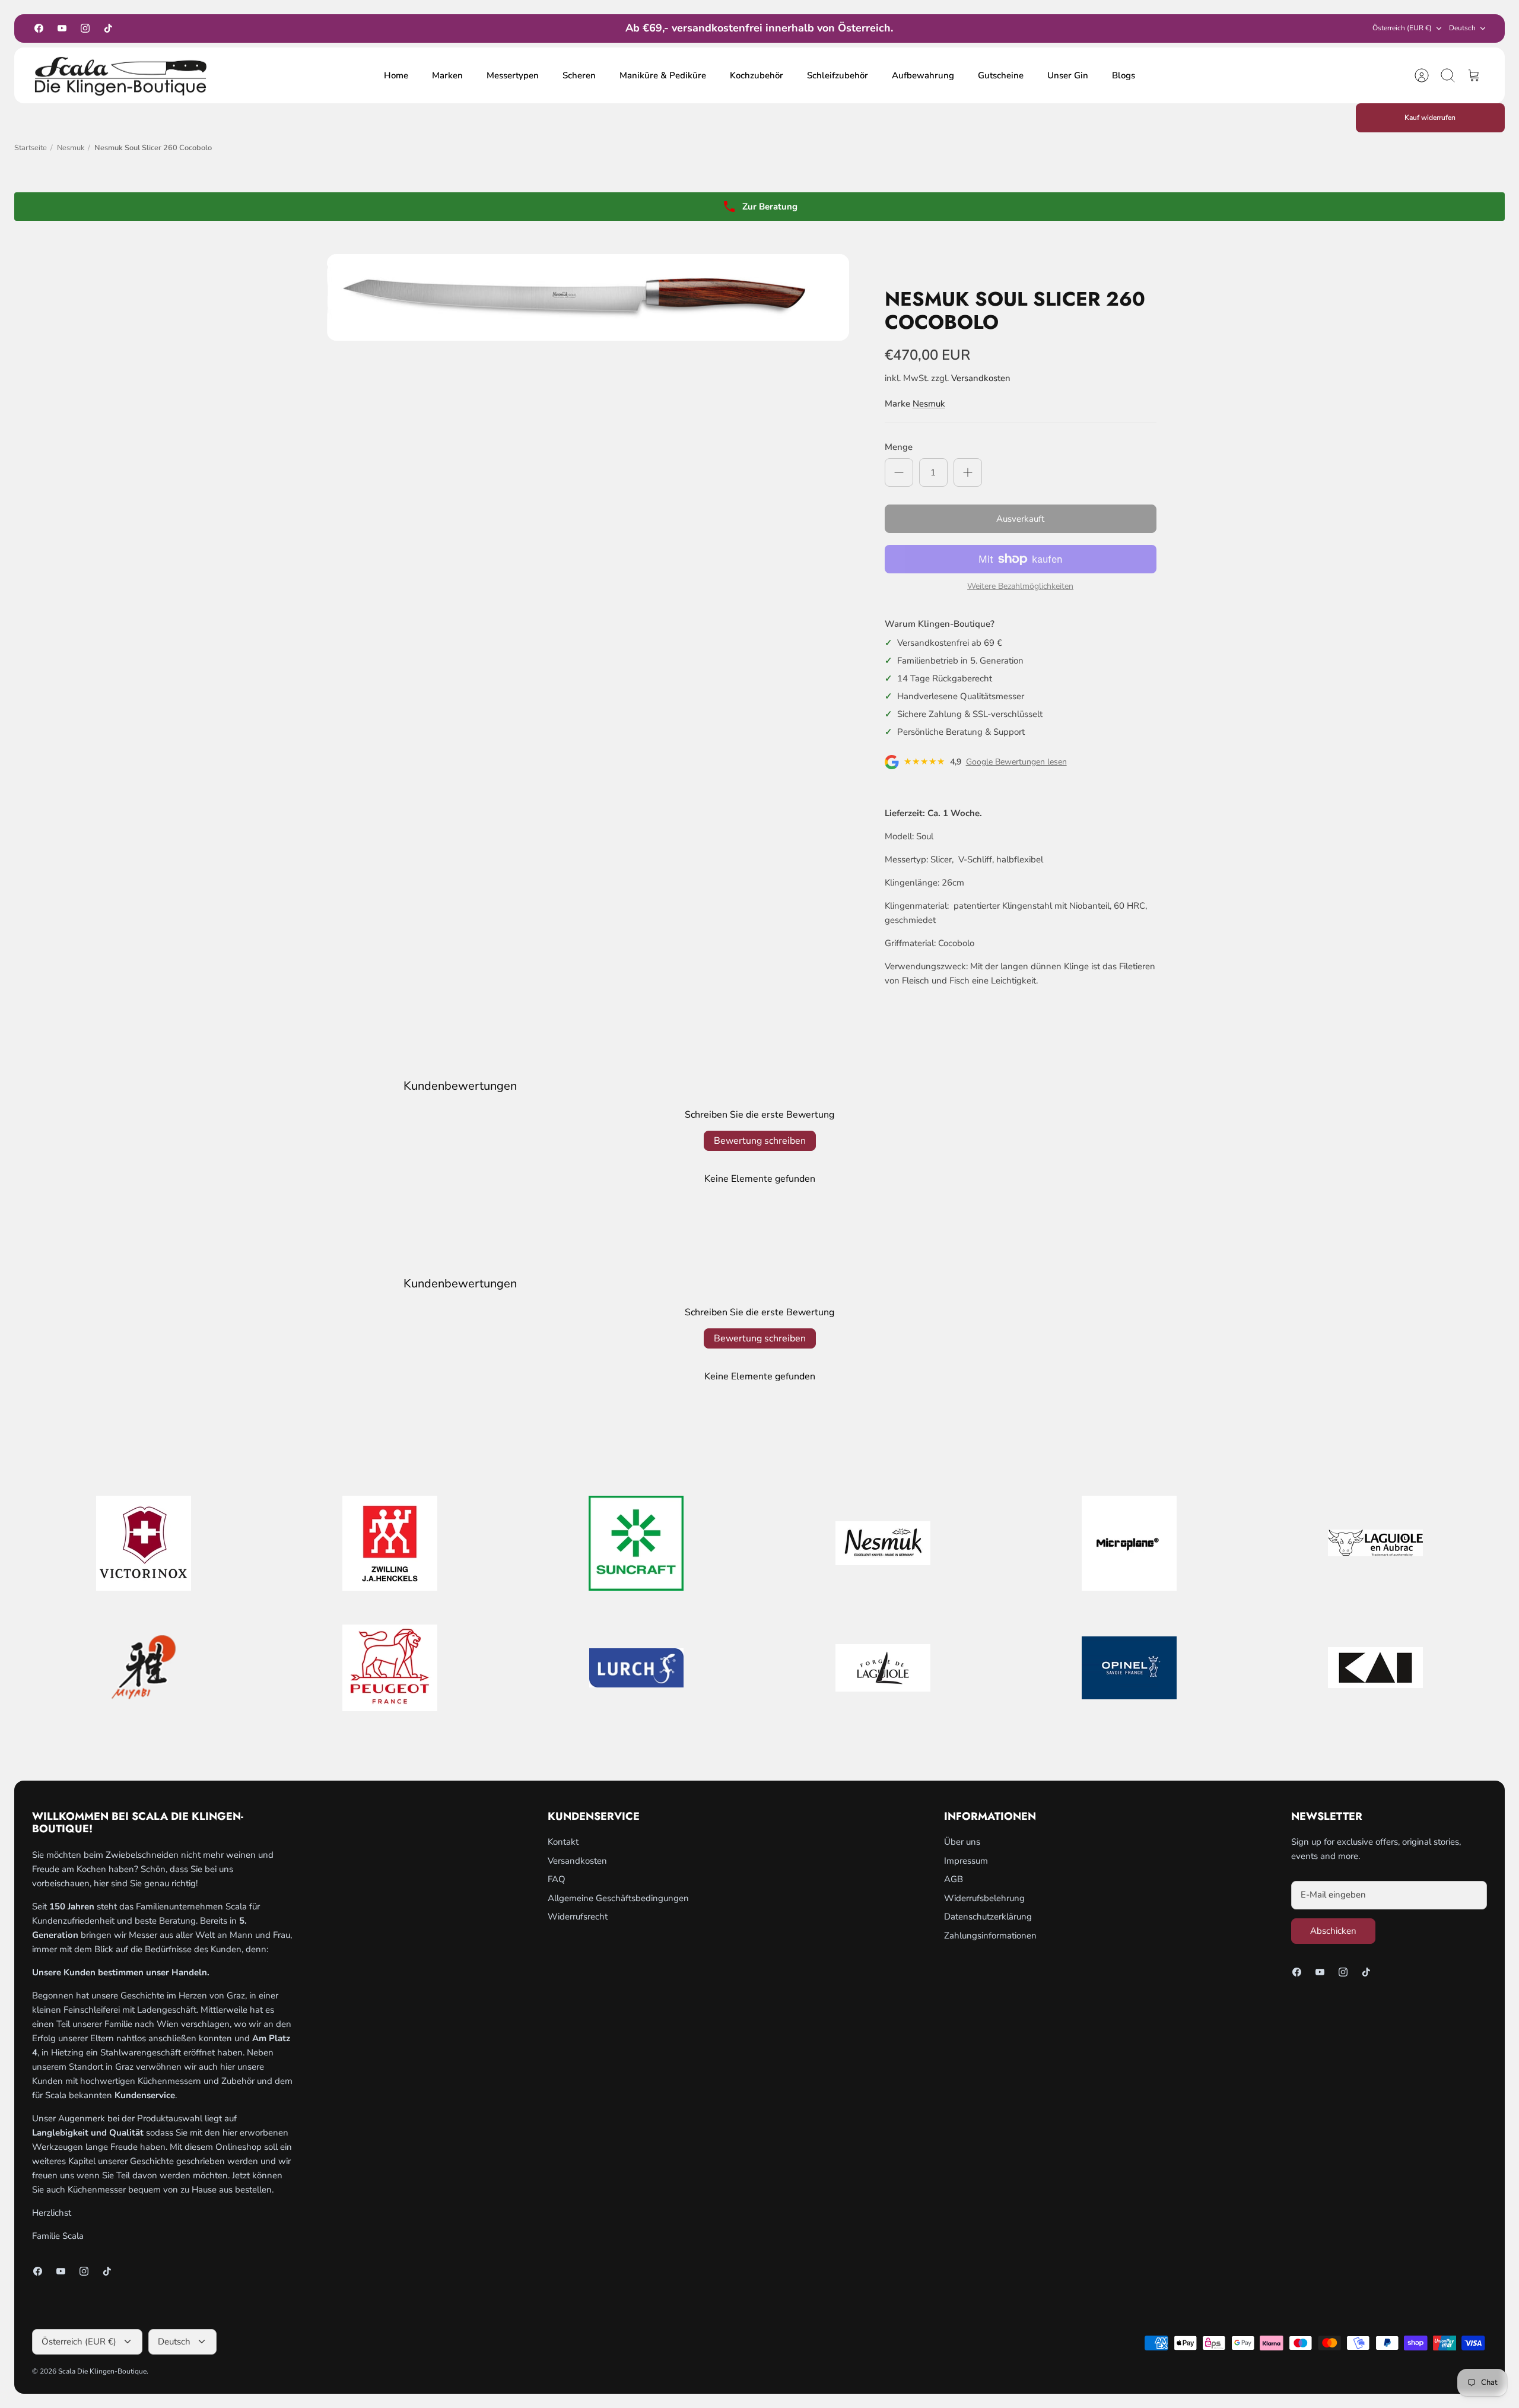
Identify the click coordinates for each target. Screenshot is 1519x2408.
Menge (899, 447)
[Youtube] (62, 28)
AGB (954, 1879)
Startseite (31, 148)
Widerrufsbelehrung (984, 1898)
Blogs (1124, 75)
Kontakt (563, 1842)
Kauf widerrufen (1430, 118)
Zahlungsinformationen (990, 1936)
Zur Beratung (770, 207)
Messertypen (513, 75)
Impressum (966, 1861)
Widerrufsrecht (578, 1917)
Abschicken (1333, 1931)
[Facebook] (39, 28)
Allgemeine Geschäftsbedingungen (618, 1898)
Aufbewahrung (923, 75)
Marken (447, 75)
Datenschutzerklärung (988, 1917)
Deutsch (1462, 28)
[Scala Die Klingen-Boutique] (121, 76)
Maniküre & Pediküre (663, 75)
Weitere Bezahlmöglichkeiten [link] (1020, 587)
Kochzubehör (757, 75)
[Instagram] (85, 28)
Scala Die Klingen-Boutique (102, 2371)
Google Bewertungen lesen (1016, 762)
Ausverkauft (1020, 519)
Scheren (579, 75)
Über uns (962, 1842)
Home (396, 75)
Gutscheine (1001, 75)
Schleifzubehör (838, 75)
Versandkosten (981, 378)
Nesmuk (71, 148)
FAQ (557, 1879)
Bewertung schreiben (760, 1141)
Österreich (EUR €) (1402, 28)
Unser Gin (1068, 75)
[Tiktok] (108, 28)
